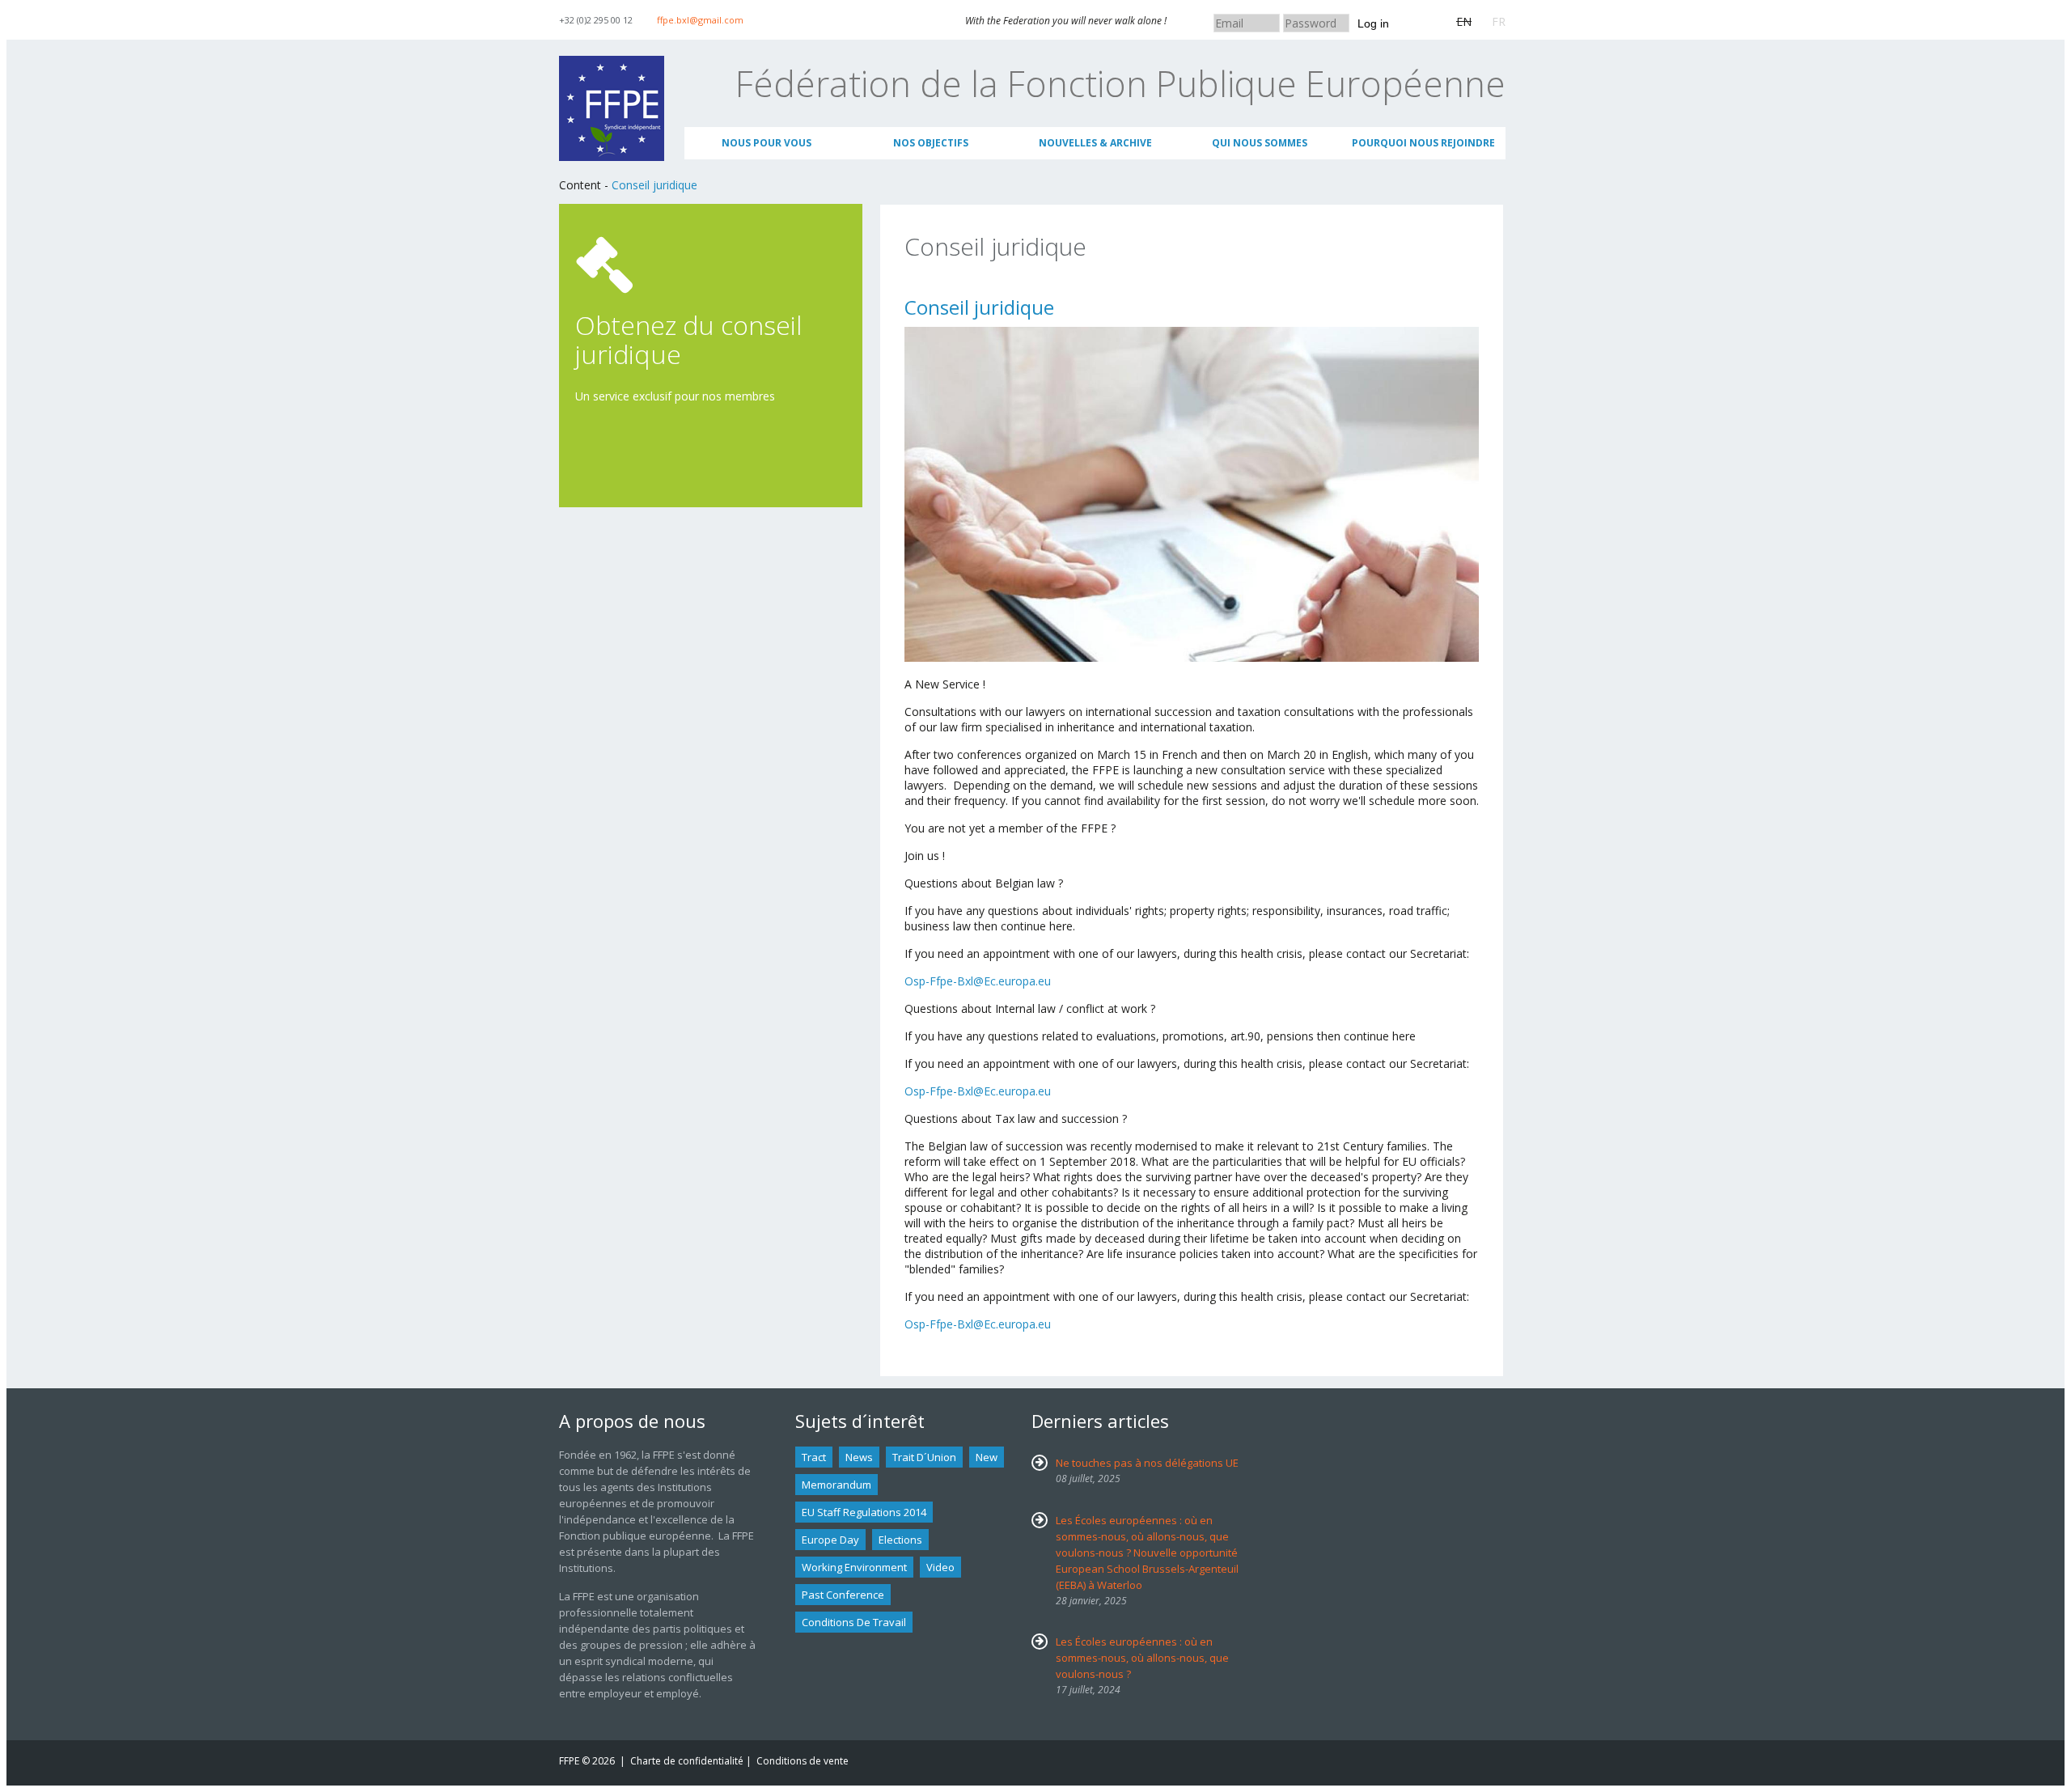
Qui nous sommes (1260, 143)
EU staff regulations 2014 (864, 1512)
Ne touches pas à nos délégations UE (1147, 1463)
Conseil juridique (654, 185)
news (859, 1457)
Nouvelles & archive (1095, 143)
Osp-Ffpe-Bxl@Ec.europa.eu (978, 981)
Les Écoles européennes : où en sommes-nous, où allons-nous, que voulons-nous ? (1142, 1658)
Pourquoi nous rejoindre (1423, 143)
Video (940, 1567)
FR (1499, 21)
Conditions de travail (854, 1622)
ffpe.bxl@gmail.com (700, 20)
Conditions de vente (803, 1761)
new (987, 1457)
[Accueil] (612, 64)
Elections (900, 1540)
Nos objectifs (931, 143)
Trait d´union (924, 1457)
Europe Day (830, 1540)
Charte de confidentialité (687, 1761)
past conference (843, 1595)
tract (814, 1457)
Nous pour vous (767, 143)
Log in (1373, 23)
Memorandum (836, 1485)
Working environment (854, 1567)
